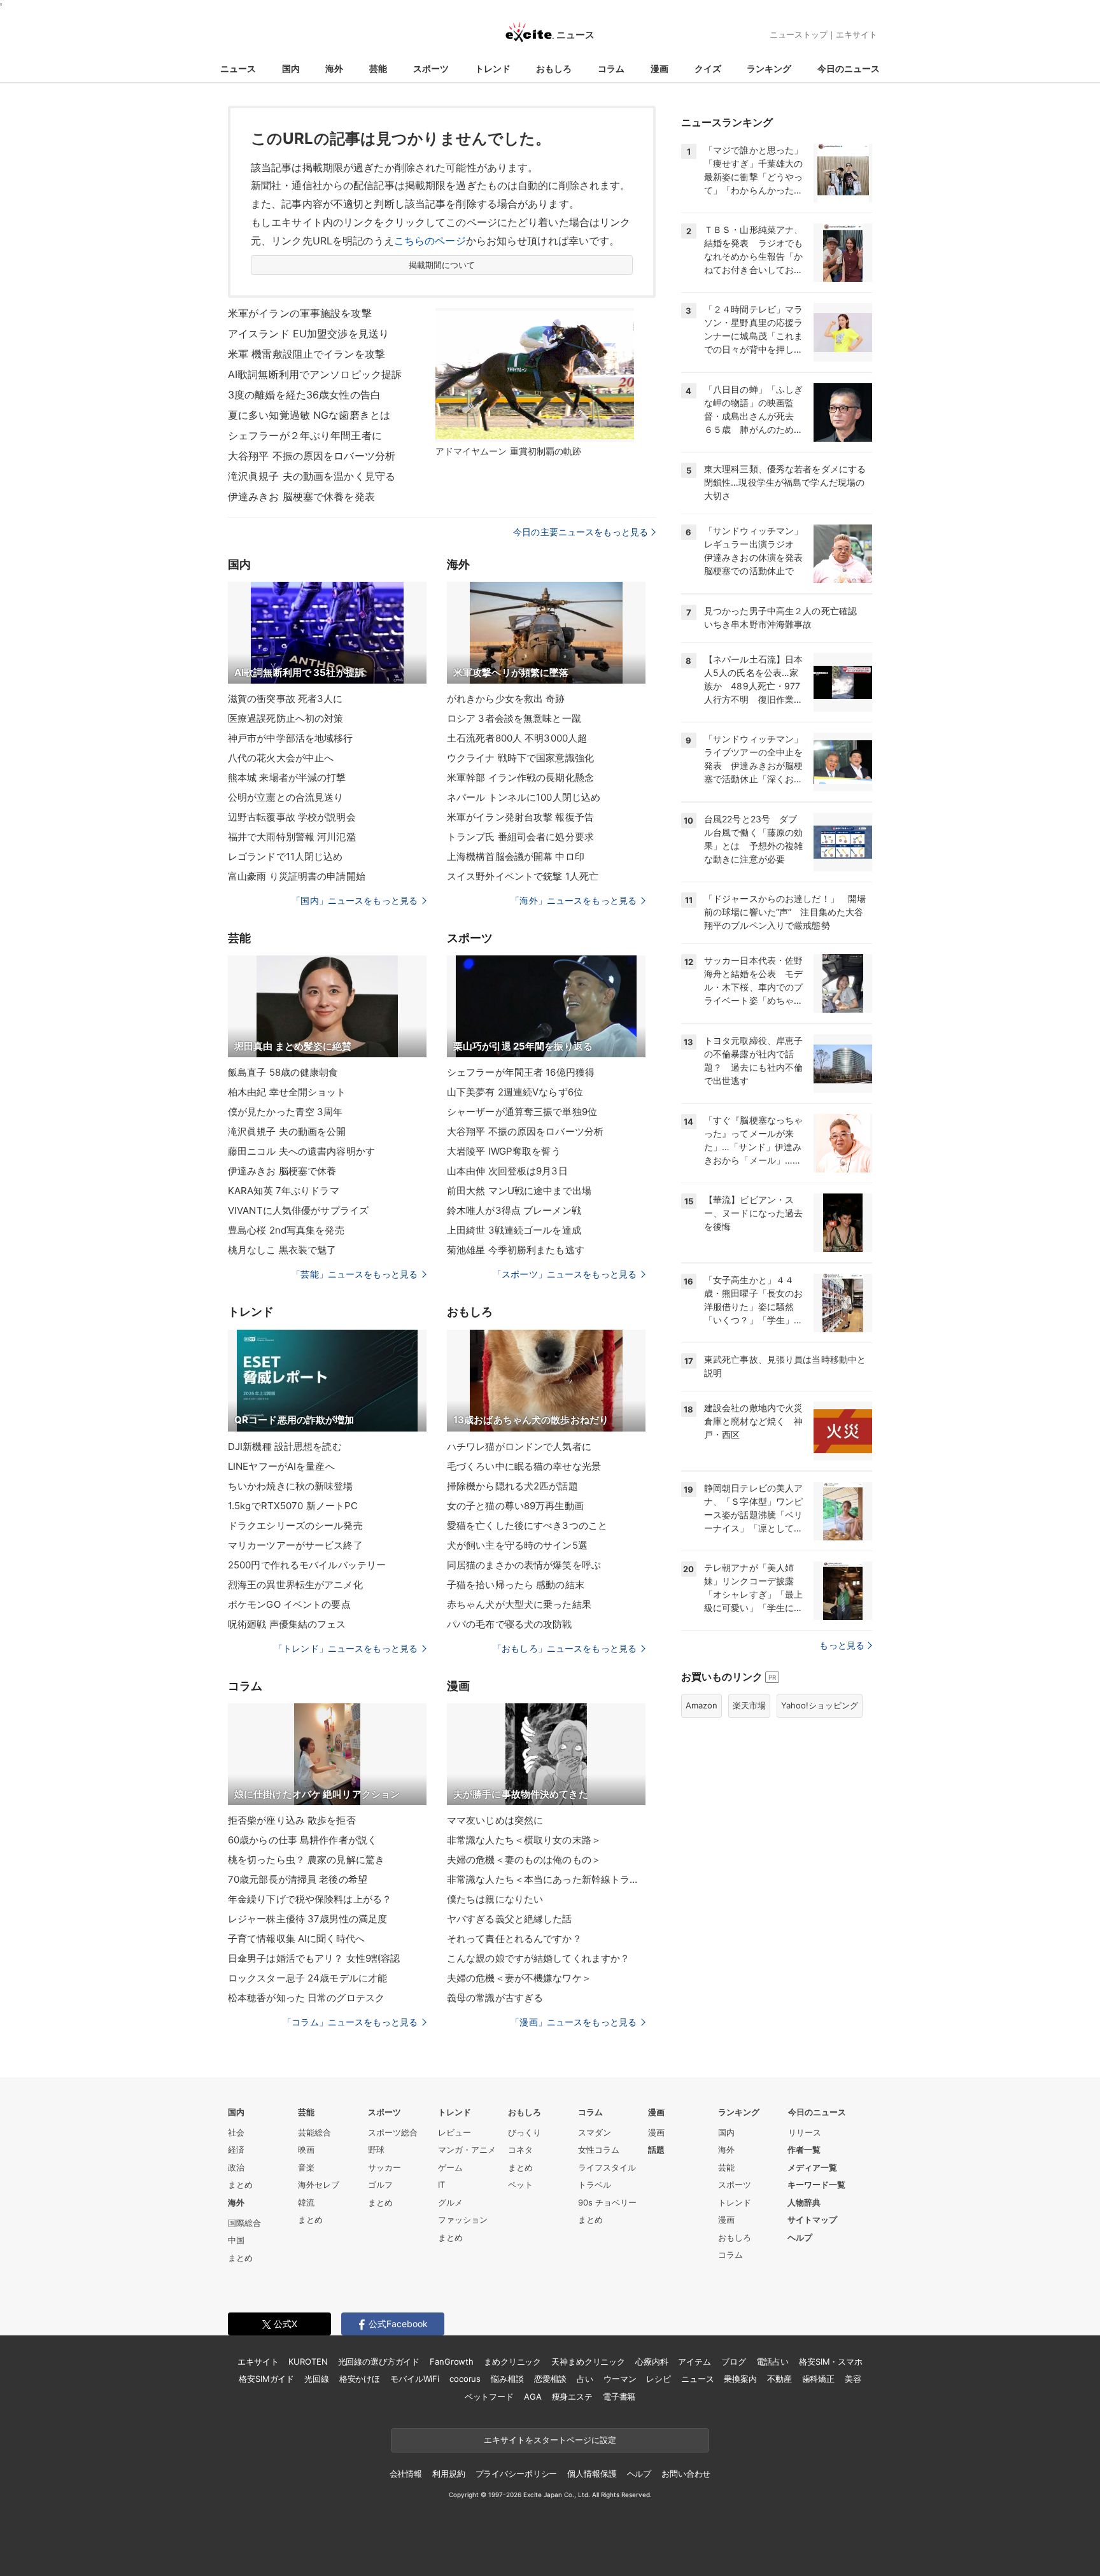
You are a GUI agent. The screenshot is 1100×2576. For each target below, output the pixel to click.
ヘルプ (800, 2237)
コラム (611, 68)
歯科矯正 (818, 2379)
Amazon (702, 1705)
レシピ (659, 2379)
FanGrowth (452, 2361)
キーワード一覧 (816, 2185)
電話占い (772, 2361)
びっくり (525, 2132)
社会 (236, 2132)
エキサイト (857, 34)
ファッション (463, 2220)
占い (585, 2379)
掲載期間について (442, 265)
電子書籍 (619, 2397)
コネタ (520, 2150)
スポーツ (431, 68)
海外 (334, 68)
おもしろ (554, 68)
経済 (236, 2150)
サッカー (384, 2167)
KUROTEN (308, 2361)
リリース (805, 2132)
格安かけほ (360, 2379)
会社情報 (406, 2474)
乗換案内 (740, 2379)
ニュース (238, 68)
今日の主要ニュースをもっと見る (581, 532)
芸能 (378, 68)
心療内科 (652, 2361)
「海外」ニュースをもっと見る (574, 900)
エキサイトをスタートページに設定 (550, 2440)
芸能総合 (314, 2132)
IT (441, 2185)
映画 (306, 2150)
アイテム (694, 2361)
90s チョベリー (607, 2202)
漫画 (659, 68)
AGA (533, 2397)
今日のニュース (849, 68)
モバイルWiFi (415, 2379)
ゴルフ (380, 2185)
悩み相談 (507, 2379)
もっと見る (842, 1645)
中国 (236, 2240)
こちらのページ (430, 241)
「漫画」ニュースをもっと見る (574, 2022)
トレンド (493, 68)
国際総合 (244, 2223)
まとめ (240, 2185)
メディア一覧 (812, 2167)
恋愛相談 (550, 2379)
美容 (853, 2379)
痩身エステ (572, 2397)
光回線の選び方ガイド (379, 2361)
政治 (236, 2167)
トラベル (595, 2185)
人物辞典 (804, 2202)
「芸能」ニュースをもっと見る (355, 1274)
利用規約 (448, 2474)
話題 (656, 2150)
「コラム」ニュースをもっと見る (350, 2022)
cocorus (465, 2379)
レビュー (455, 2132)
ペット (520, 2185)
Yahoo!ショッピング (820, 1705)
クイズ (708, 68)
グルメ (450, 2202)
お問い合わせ (686, 2474)
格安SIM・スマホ (831, 2361)
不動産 (779, 2379)
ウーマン (620, 2379)
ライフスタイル (607, 2167)
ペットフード (489, 2397)
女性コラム (599, 2150)
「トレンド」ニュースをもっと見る (346, 1648)
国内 (291, 68)
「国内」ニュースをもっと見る (355, 900)
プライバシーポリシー (517, 2474)
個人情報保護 (592, 2474)
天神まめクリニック (588, 2361)
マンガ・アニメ (467, 2150)
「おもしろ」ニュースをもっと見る (565, 1648)
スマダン (595, 2132)
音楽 (306, 2167)
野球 (376, 2150)
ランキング (769, 68)
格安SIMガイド (266, 2379)
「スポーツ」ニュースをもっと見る (565, 1274)
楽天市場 (749, 1705)
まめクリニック (512, 2361)
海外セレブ (319, 2185)
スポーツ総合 (393, 2132)
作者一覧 (804, 2150)
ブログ (734, 2361)
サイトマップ (812, 2220)
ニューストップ (799, 34)
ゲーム (450, 2167)
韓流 (306, 2202)
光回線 (317, 2379)
